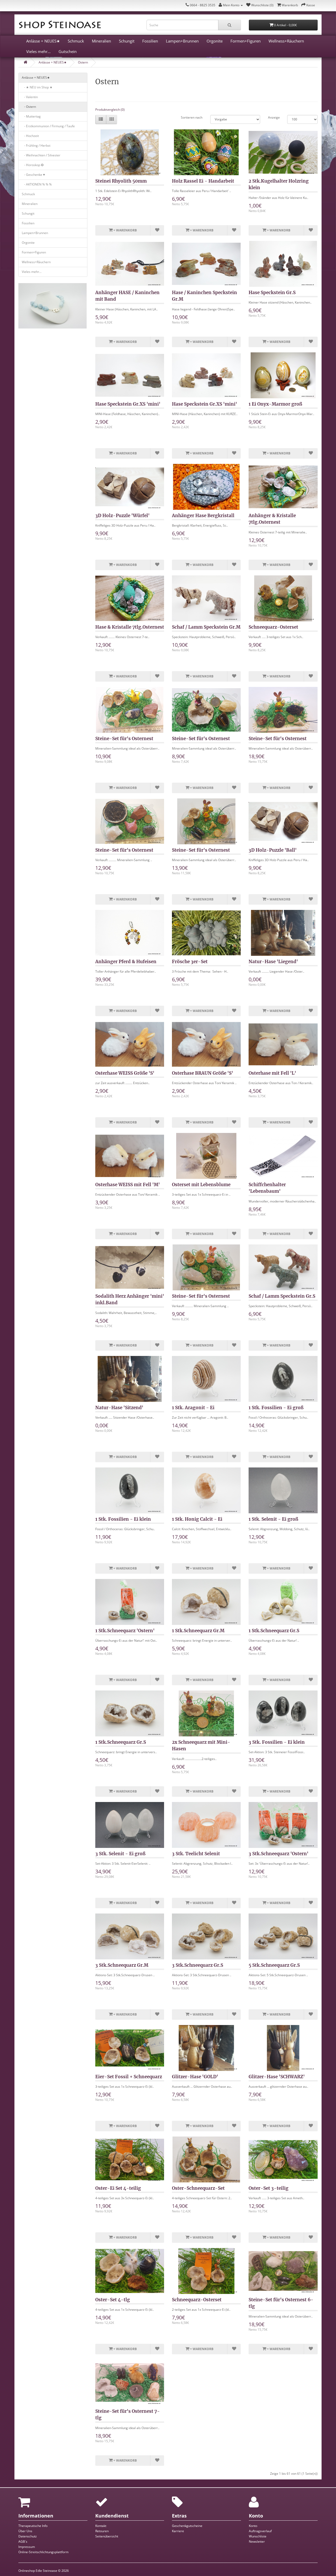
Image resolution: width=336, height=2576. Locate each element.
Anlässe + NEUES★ (43, 41)
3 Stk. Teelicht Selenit (196, 1854)
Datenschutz (28, 2536)
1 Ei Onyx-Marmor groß (275, 404)
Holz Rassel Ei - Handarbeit (203, 181)
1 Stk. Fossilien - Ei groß (276, 1408)
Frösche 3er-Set (190, 962)
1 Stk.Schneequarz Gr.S (274, 1631)
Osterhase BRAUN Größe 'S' (203, 1073)
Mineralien (101, 41)
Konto (253, 2526)
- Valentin (30, 97)
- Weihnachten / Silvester (41, 155)
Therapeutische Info (33, 2526)
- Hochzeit (30, 136)
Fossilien (150, 41)
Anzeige (274, 117)
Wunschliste (258, 2536)
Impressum (27, 2547)
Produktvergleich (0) (110, 110)
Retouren (102, 2531)
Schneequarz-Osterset (273, 627)
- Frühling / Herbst (36, 145)
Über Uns (25, 2531)
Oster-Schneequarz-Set (198, 2188)
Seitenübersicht (107, 2536)
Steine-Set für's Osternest (124, 739)
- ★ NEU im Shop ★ (37, 87)
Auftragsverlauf (260, 2531)
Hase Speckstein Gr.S (272, 293)
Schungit (127, 41)
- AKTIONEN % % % (37, 184)
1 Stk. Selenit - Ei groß (273, 1519)
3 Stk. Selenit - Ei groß (120, 1854)
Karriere (178, 2531)
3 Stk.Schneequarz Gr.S (198, 1965)
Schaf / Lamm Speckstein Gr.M (206, 627)
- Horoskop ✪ (33, 165)
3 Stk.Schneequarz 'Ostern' (279, 1854)
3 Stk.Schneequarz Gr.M (122, 1965)
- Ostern (29, 107)
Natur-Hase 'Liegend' (273, 962)
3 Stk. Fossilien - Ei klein (277, 1742)
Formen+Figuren (246, 41)
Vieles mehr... (38, 51)
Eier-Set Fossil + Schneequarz (129, 2077)
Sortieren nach (192, 117)
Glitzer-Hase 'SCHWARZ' (277, 2077)
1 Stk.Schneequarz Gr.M (198, 1631)
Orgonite (215, 41)
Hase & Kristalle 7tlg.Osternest (130, 627)
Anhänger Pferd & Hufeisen (126, 962)
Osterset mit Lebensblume (201, 1185)
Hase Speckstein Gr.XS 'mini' (128, 404)
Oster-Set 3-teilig (269, 2188)
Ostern (83, 62)
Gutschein (68, 51)
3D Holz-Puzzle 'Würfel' (122, 516)
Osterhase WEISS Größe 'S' (125, 1073)
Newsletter (257, 2541)
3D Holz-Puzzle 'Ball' (273, 850)
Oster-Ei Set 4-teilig (118, 2188)
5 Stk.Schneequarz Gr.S (274, 1965)
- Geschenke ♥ (33, 175)
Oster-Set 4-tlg (113, 2300)
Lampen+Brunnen (182, 41)
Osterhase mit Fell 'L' (272, 1073)
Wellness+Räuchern (286, 41)
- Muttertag (31, 116)
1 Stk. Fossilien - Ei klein (123, 1519)
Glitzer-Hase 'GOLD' (195, 2077)
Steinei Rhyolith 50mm (121, 181)
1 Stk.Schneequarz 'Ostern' (125, 1631)
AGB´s (23, 2541)
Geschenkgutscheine (187, 2526)
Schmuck (76, 41)
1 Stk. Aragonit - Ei (193, 1408)
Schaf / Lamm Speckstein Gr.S (282, 1296)
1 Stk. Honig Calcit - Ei (197, 1519)
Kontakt (101, 2526)
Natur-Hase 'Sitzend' (119, 1408)
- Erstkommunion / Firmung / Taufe (48, 126)
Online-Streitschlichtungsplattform (43, 2552)
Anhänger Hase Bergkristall (203, 516)
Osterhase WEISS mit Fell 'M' (128, 1185)
